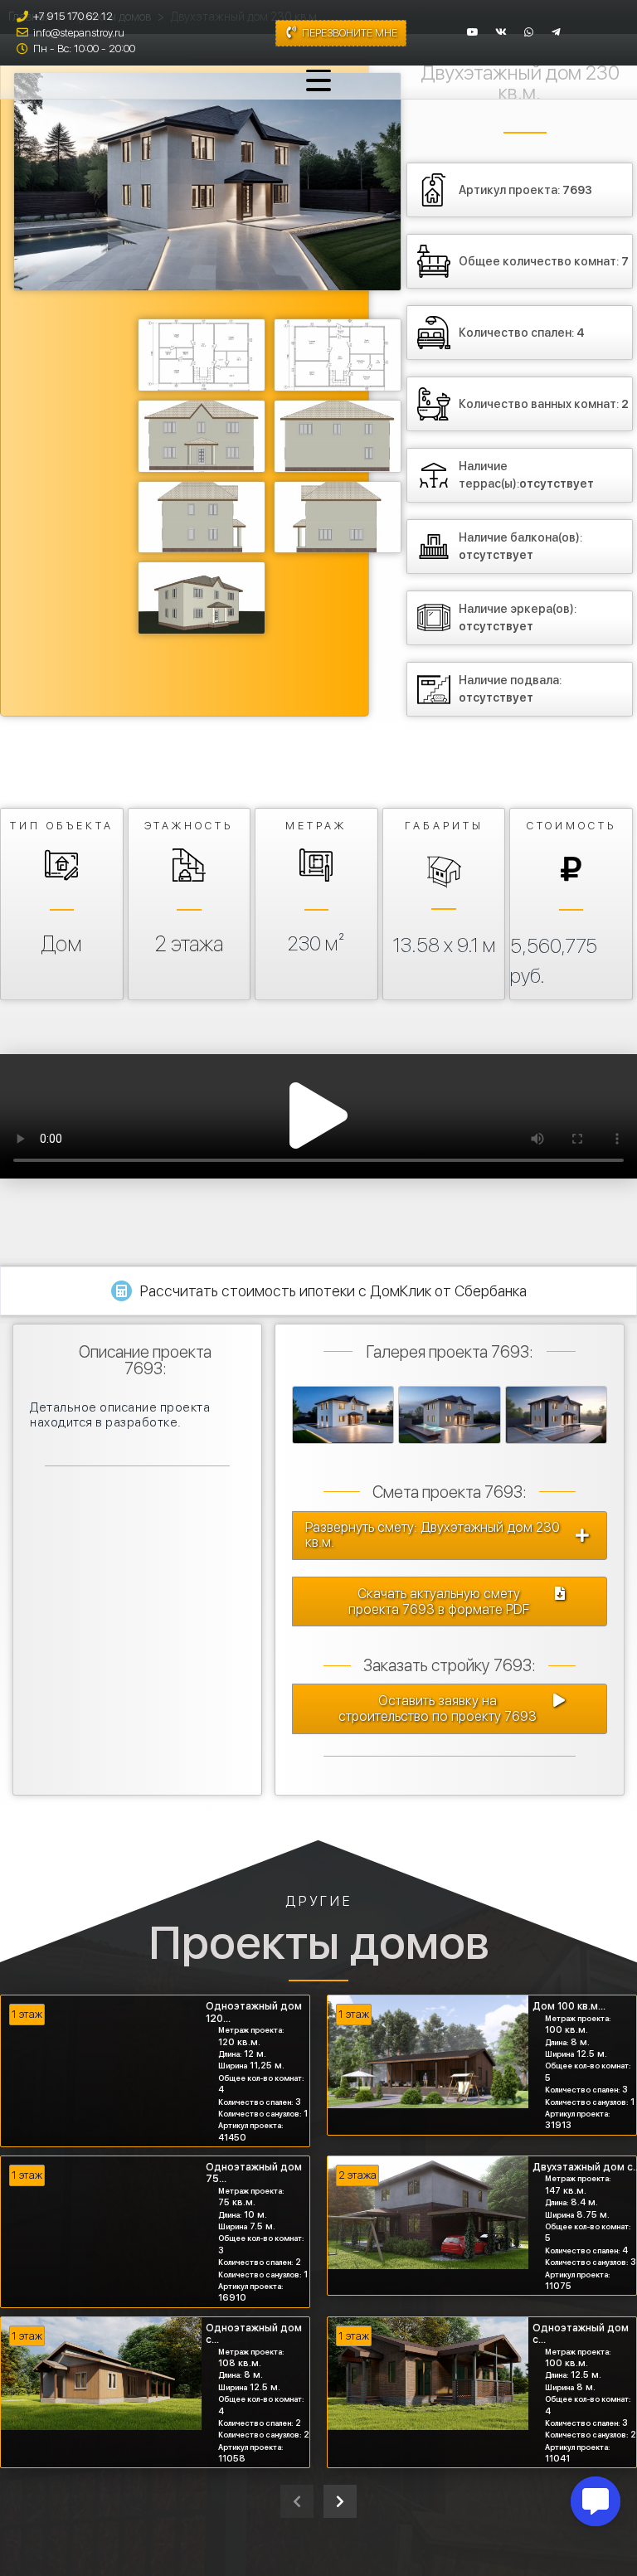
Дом (62, 944)
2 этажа (189, 944)
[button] (318, 1116)
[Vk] (501, 32)
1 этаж (27, 2014)
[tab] (318, 1291)
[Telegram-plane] (557, 32)
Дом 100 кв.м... (569, 2006)
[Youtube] (473, 32)
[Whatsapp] (529, 32)
